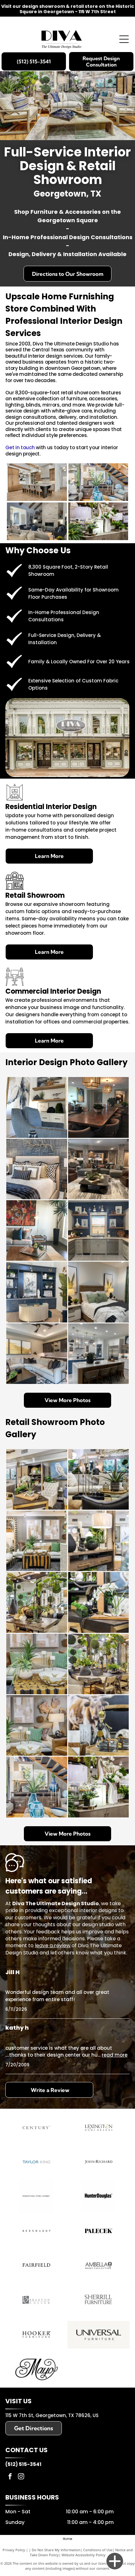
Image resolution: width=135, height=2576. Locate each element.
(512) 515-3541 (23, 2464)
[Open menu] (124, 39)
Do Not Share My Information (56, 2550)
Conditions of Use (98, 2550)
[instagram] (21, 2477)
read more (115, 2055)
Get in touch (20, 447)
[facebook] (10, 2477)
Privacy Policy (14, 2550)
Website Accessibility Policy (84, 2555)
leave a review (53, 1945)
